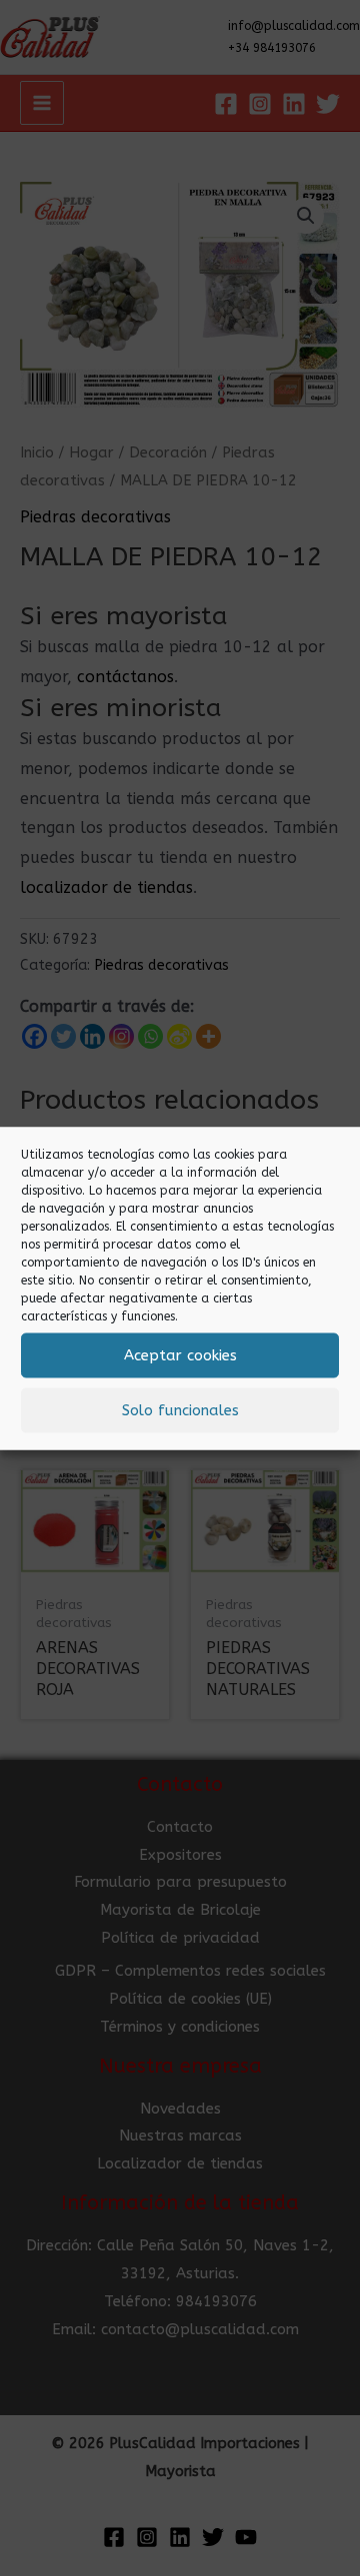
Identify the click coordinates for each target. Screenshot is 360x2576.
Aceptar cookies (180, 1355)
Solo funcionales (180, 1410)
